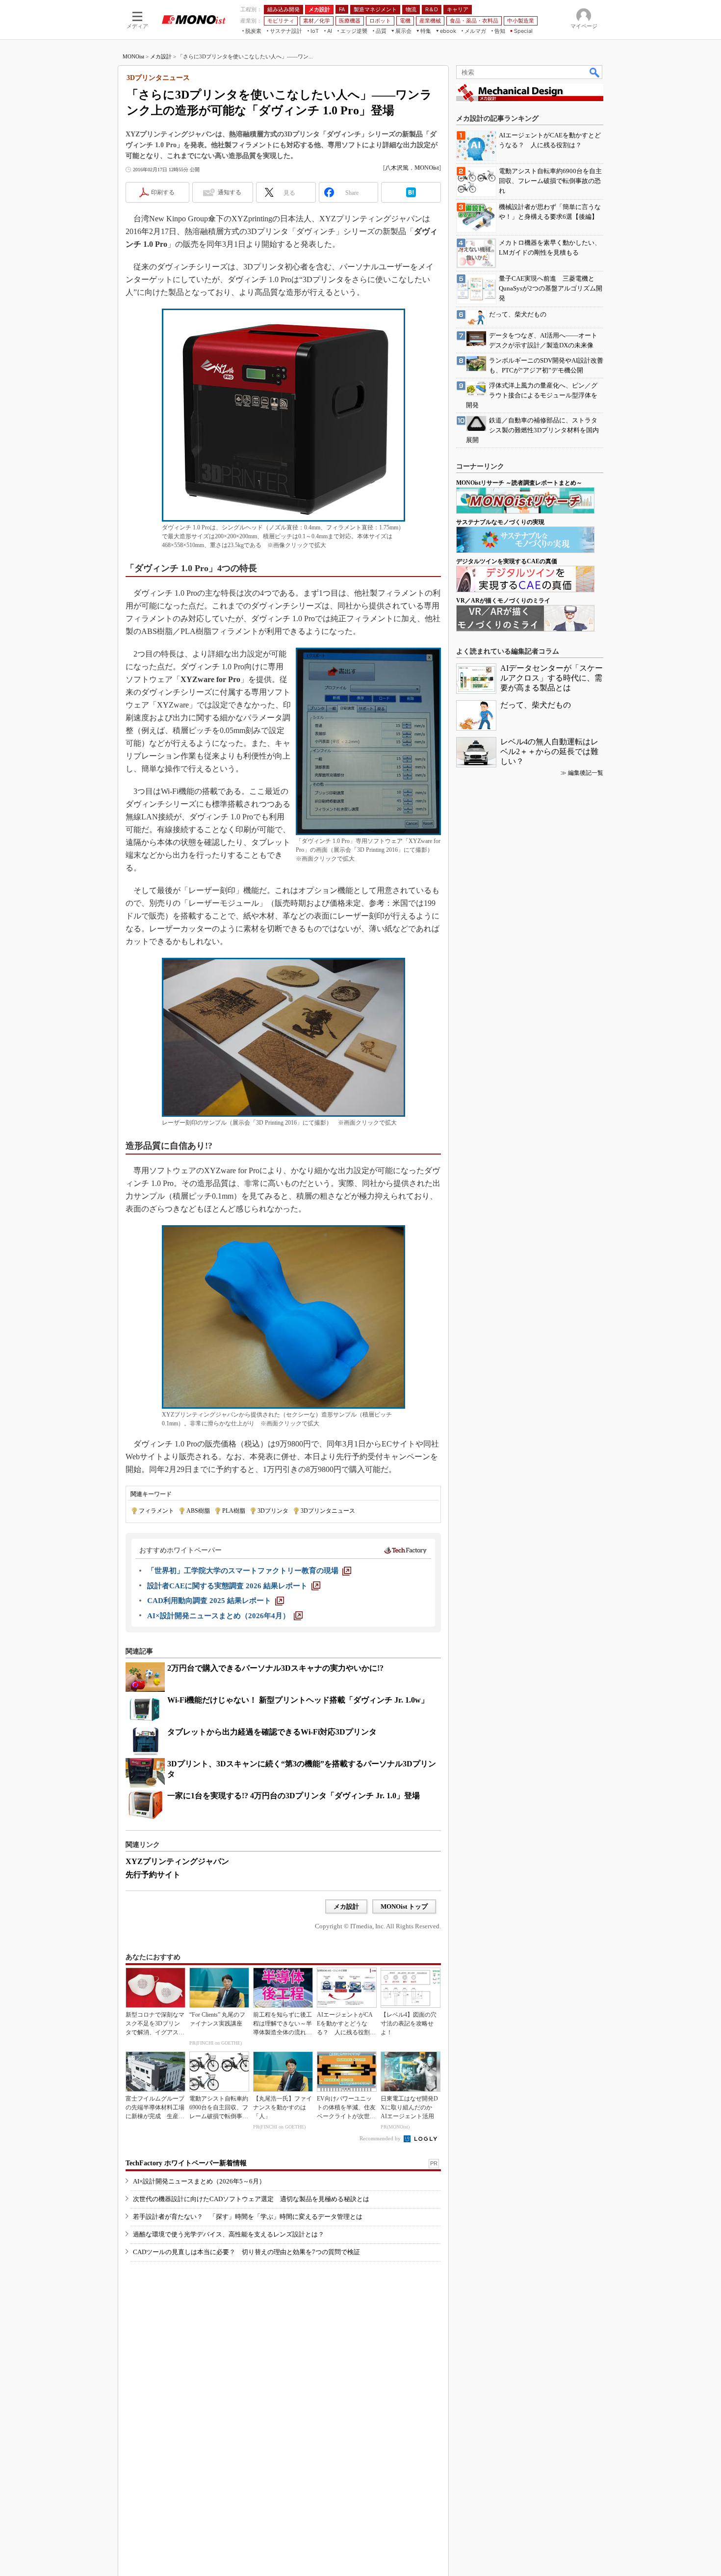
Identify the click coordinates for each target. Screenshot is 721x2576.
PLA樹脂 (234, 1511)
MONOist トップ (404, 1906)
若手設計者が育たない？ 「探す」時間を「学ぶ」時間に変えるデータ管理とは (248, 2217)
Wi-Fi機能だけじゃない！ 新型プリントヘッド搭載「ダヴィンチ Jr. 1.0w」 (298, 1700)
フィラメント (156, 1511)
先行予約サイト (153, 1875)
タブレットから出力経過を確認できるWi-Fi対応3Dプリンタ (272, 1732)
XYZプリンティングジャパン (177, 1861)
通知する (230, 192)
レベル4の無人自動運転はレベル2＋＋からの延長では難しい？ (549, 751)
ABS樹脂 (198, 1511)
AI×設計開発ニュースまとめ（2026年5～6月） (199, 2181)
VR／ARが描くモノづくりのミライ (503, 601)
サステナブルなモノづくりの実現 (500, 522)
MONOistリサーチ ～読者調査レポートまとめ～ (519, 483)
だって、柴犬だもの (536, 705)
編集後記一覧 (586, 773)
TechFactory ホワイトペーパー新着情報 (186, 2163)
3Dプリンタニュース (328, 1511)
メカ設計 (161, 56)
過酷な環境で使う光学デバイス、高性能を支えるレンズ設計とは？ (229, 2234)
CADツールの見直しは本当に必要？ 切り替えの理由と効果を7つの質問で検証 (246, 2252)
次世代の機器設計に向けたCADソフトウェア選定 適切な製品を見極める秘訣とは (251, 2199)
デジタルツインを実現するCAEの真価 (507, 561)
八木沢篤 (397, 168)
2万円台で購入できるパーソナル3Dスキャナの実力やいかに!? (275, 1668)
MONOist (133, 56)
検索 (595, 72)
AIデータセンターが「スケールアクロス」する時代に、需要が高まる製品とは (552, 678)
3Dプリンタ (273, 1511)
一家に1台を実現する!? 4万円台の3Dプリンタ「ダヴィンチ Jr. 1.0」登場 (294, 1796)
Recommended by (381, 2138)
